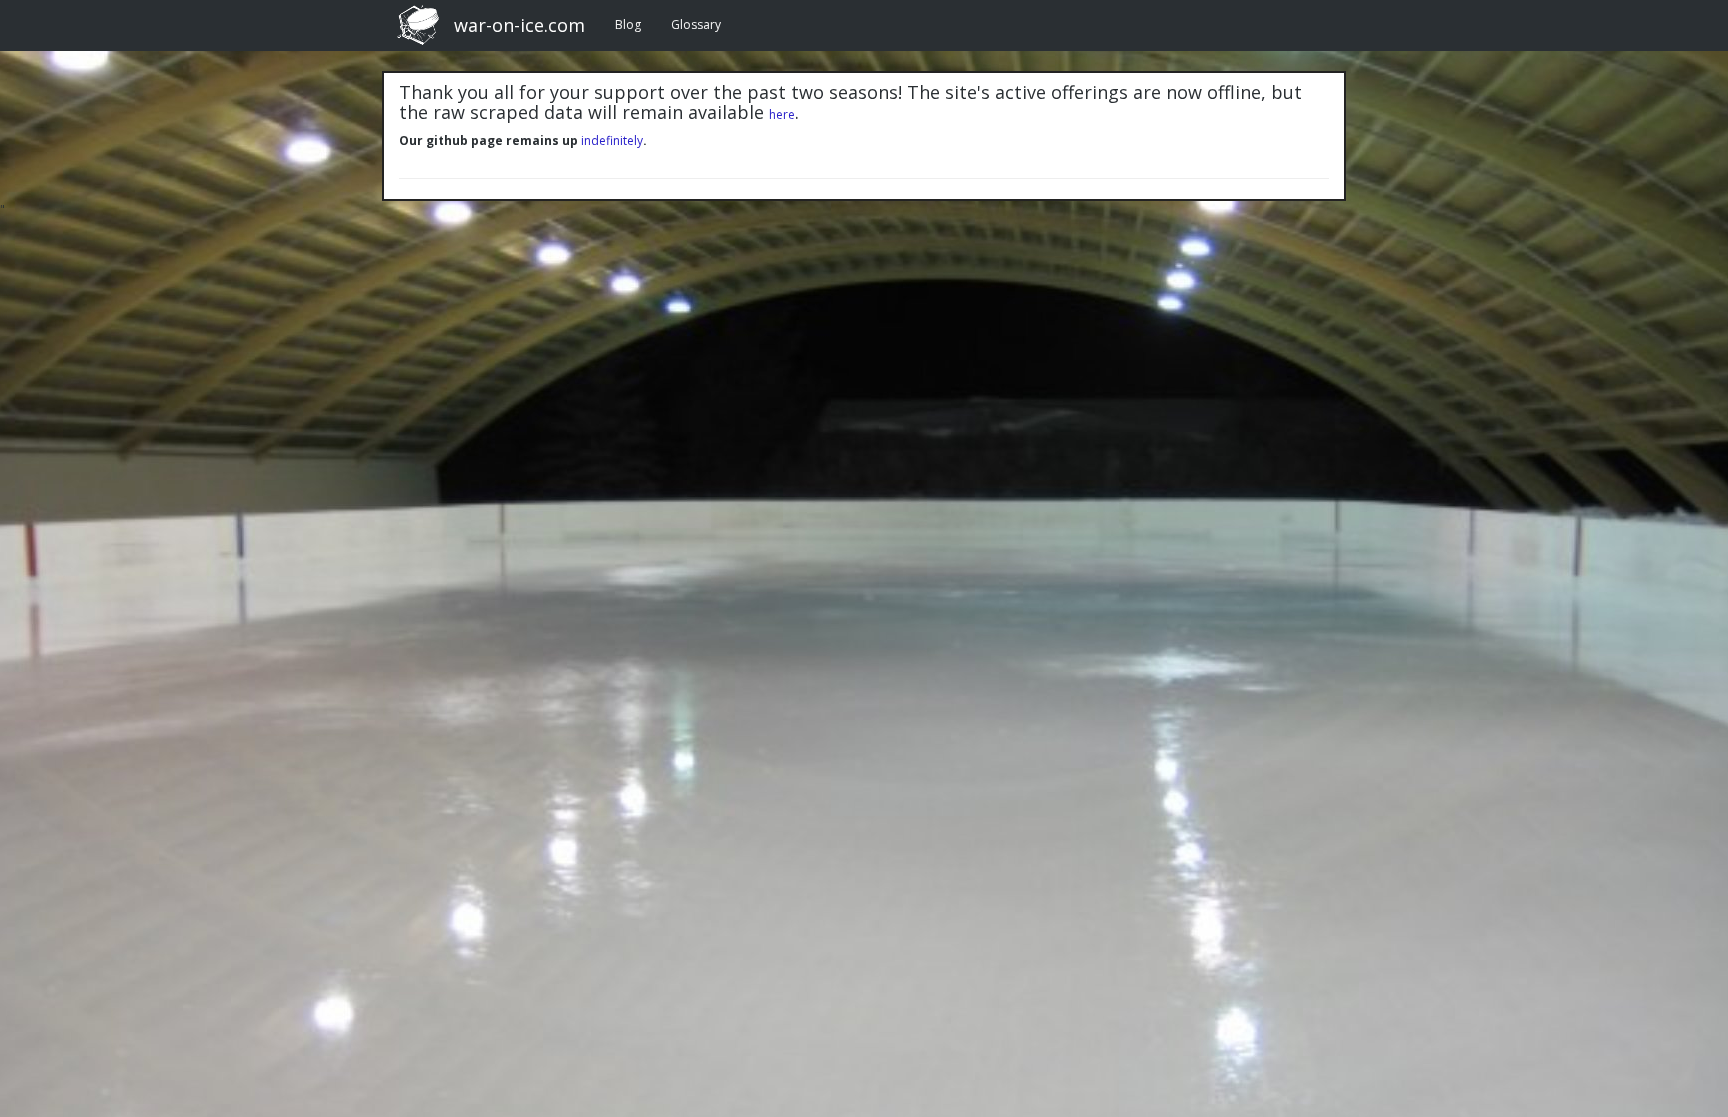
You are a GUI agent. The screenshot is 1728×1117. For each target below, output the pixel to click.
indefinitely (612, 140)
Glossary (696, 24)
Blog (628, 24)
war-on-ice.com (519, 25)
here (782, 114)
